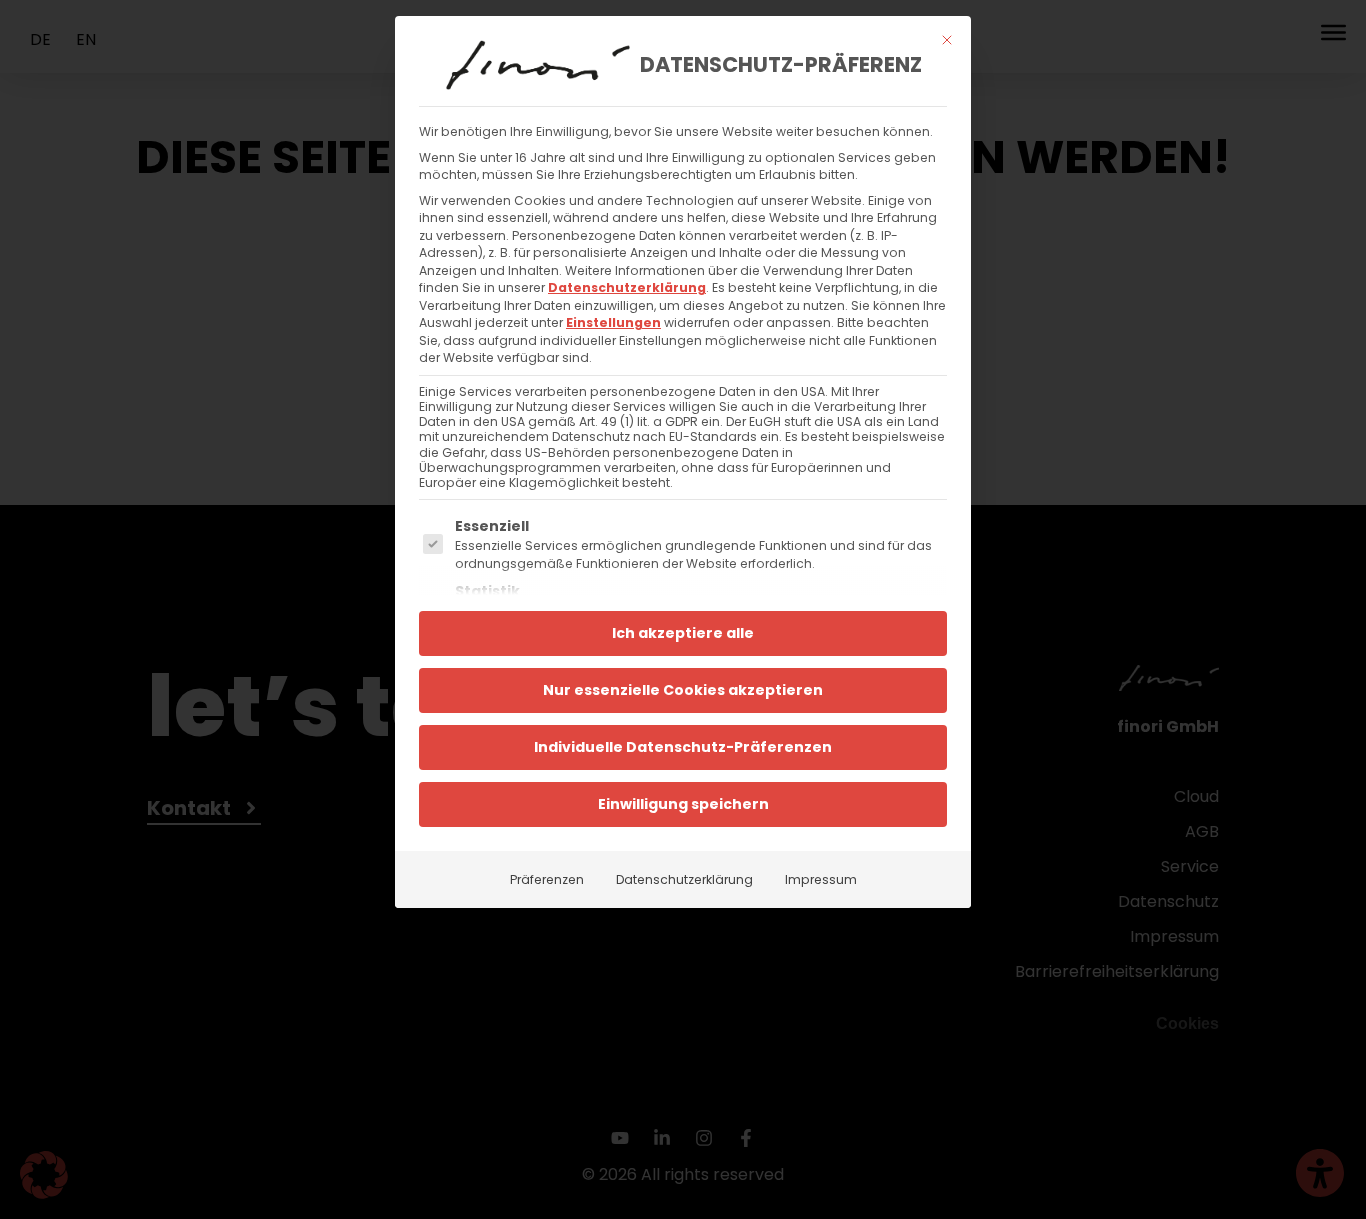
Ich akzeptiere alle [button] (683, 633)
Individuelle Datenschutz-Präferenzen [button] (683, 747)
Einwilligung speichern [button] (683, 804)
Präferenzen (547, 879)
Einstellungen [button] (613, 322)
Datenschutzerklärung (627, 287)
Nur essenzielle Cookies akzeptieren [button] (683, 690)
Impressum (821, 879)
